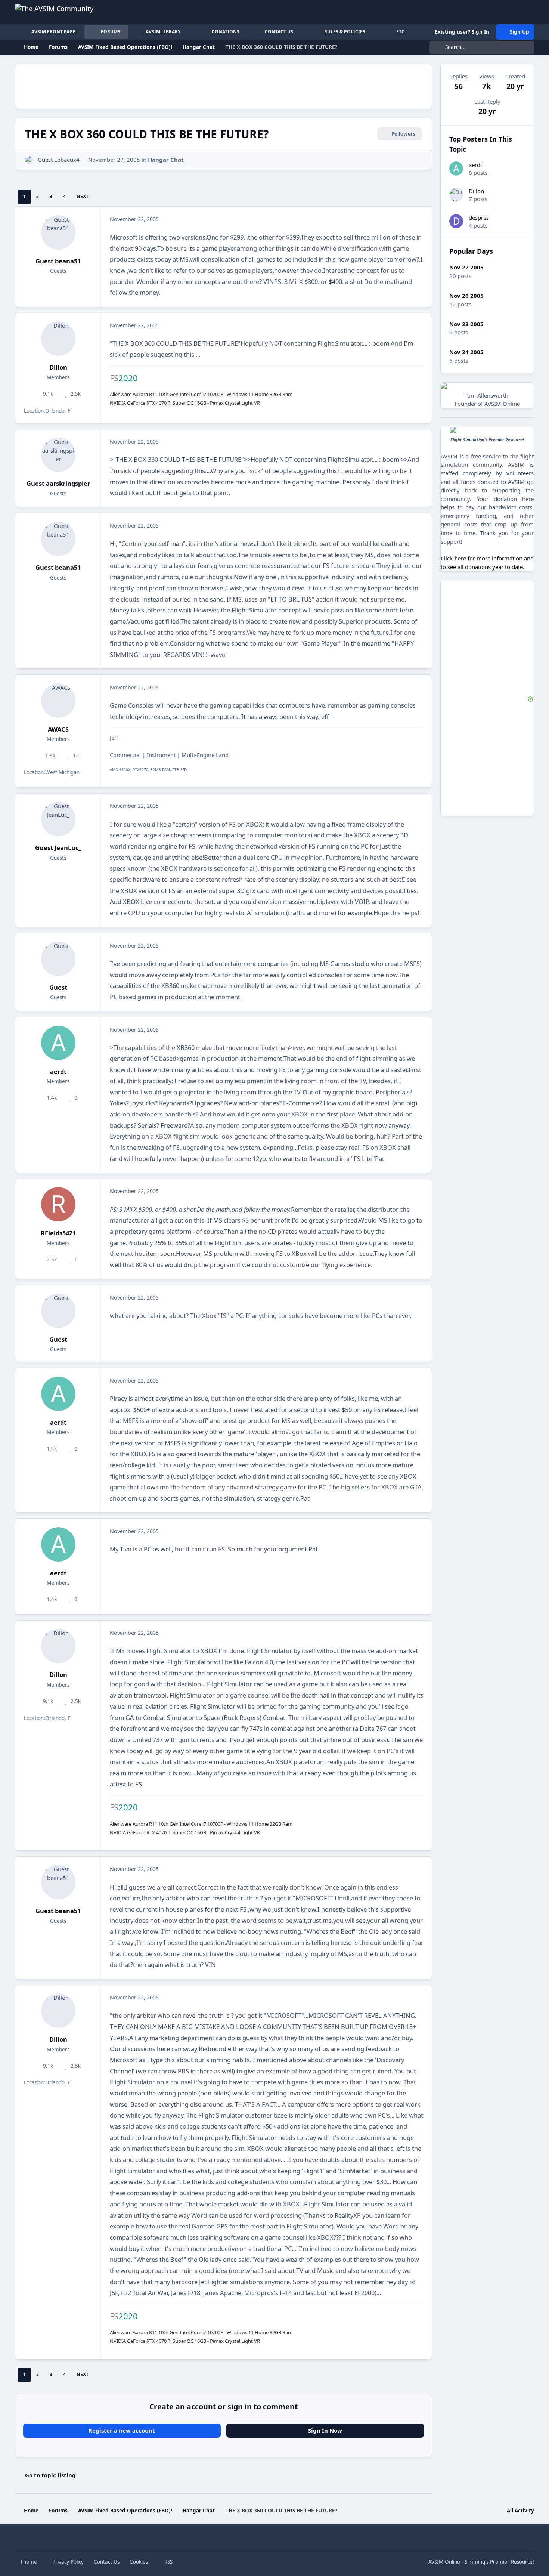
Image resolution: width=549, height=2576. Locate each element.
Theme (29, 2562)
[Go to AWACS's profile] (58, 701)
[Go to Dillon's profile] (58, 339)
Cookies (139, 2562)
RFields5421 (58, 1233)
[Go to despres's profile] (456, 221)
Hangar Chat (166, 160)
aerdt (58, 1071)
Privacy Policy (68, 2562)
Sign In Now (325, 2430)
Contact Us (107, 2562)
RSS (168, 2562)
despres (479, 217)
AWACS (58, 729)
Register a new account (122, 2430)
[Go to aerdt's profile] (58, 1043)
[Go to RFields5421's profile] (58, 1204)
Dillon (58, 367)
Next (83, 196)
